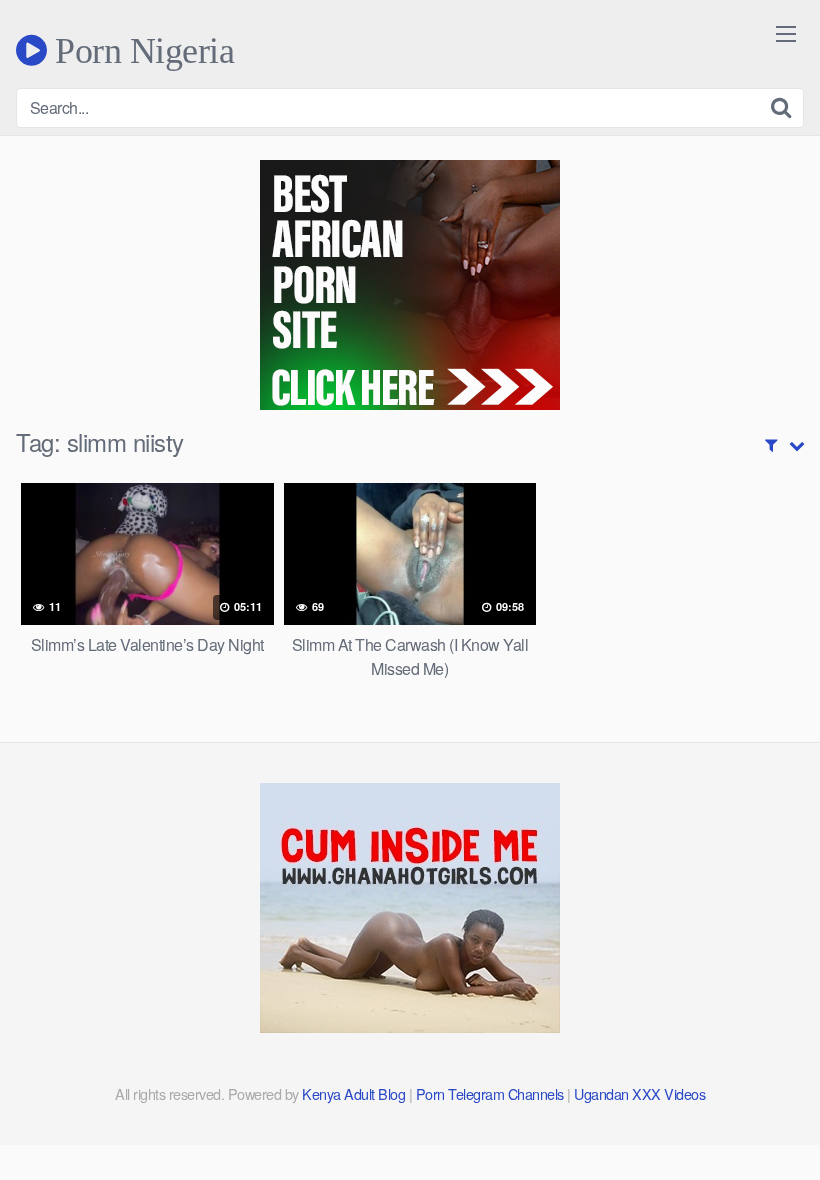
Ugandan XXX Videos (639, 1093)
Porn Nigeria (140, 50)
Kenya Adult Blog (353, 1093)
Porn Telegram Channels (492, 1093)
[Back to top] (765, 1116)
